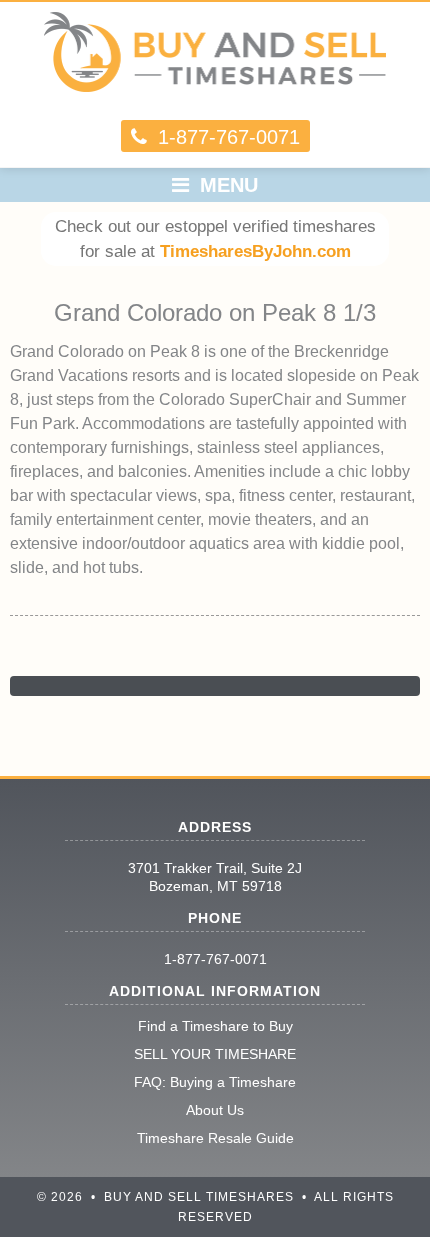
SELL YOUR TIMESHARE (215, 1054)
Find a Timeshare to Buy (215, 1026)
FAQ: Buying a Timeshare (215, 1082)
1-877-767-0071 (215, 959)
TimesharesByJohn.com (255, 251)
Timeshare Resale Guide (215, 1138)
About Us (215, 1110)
